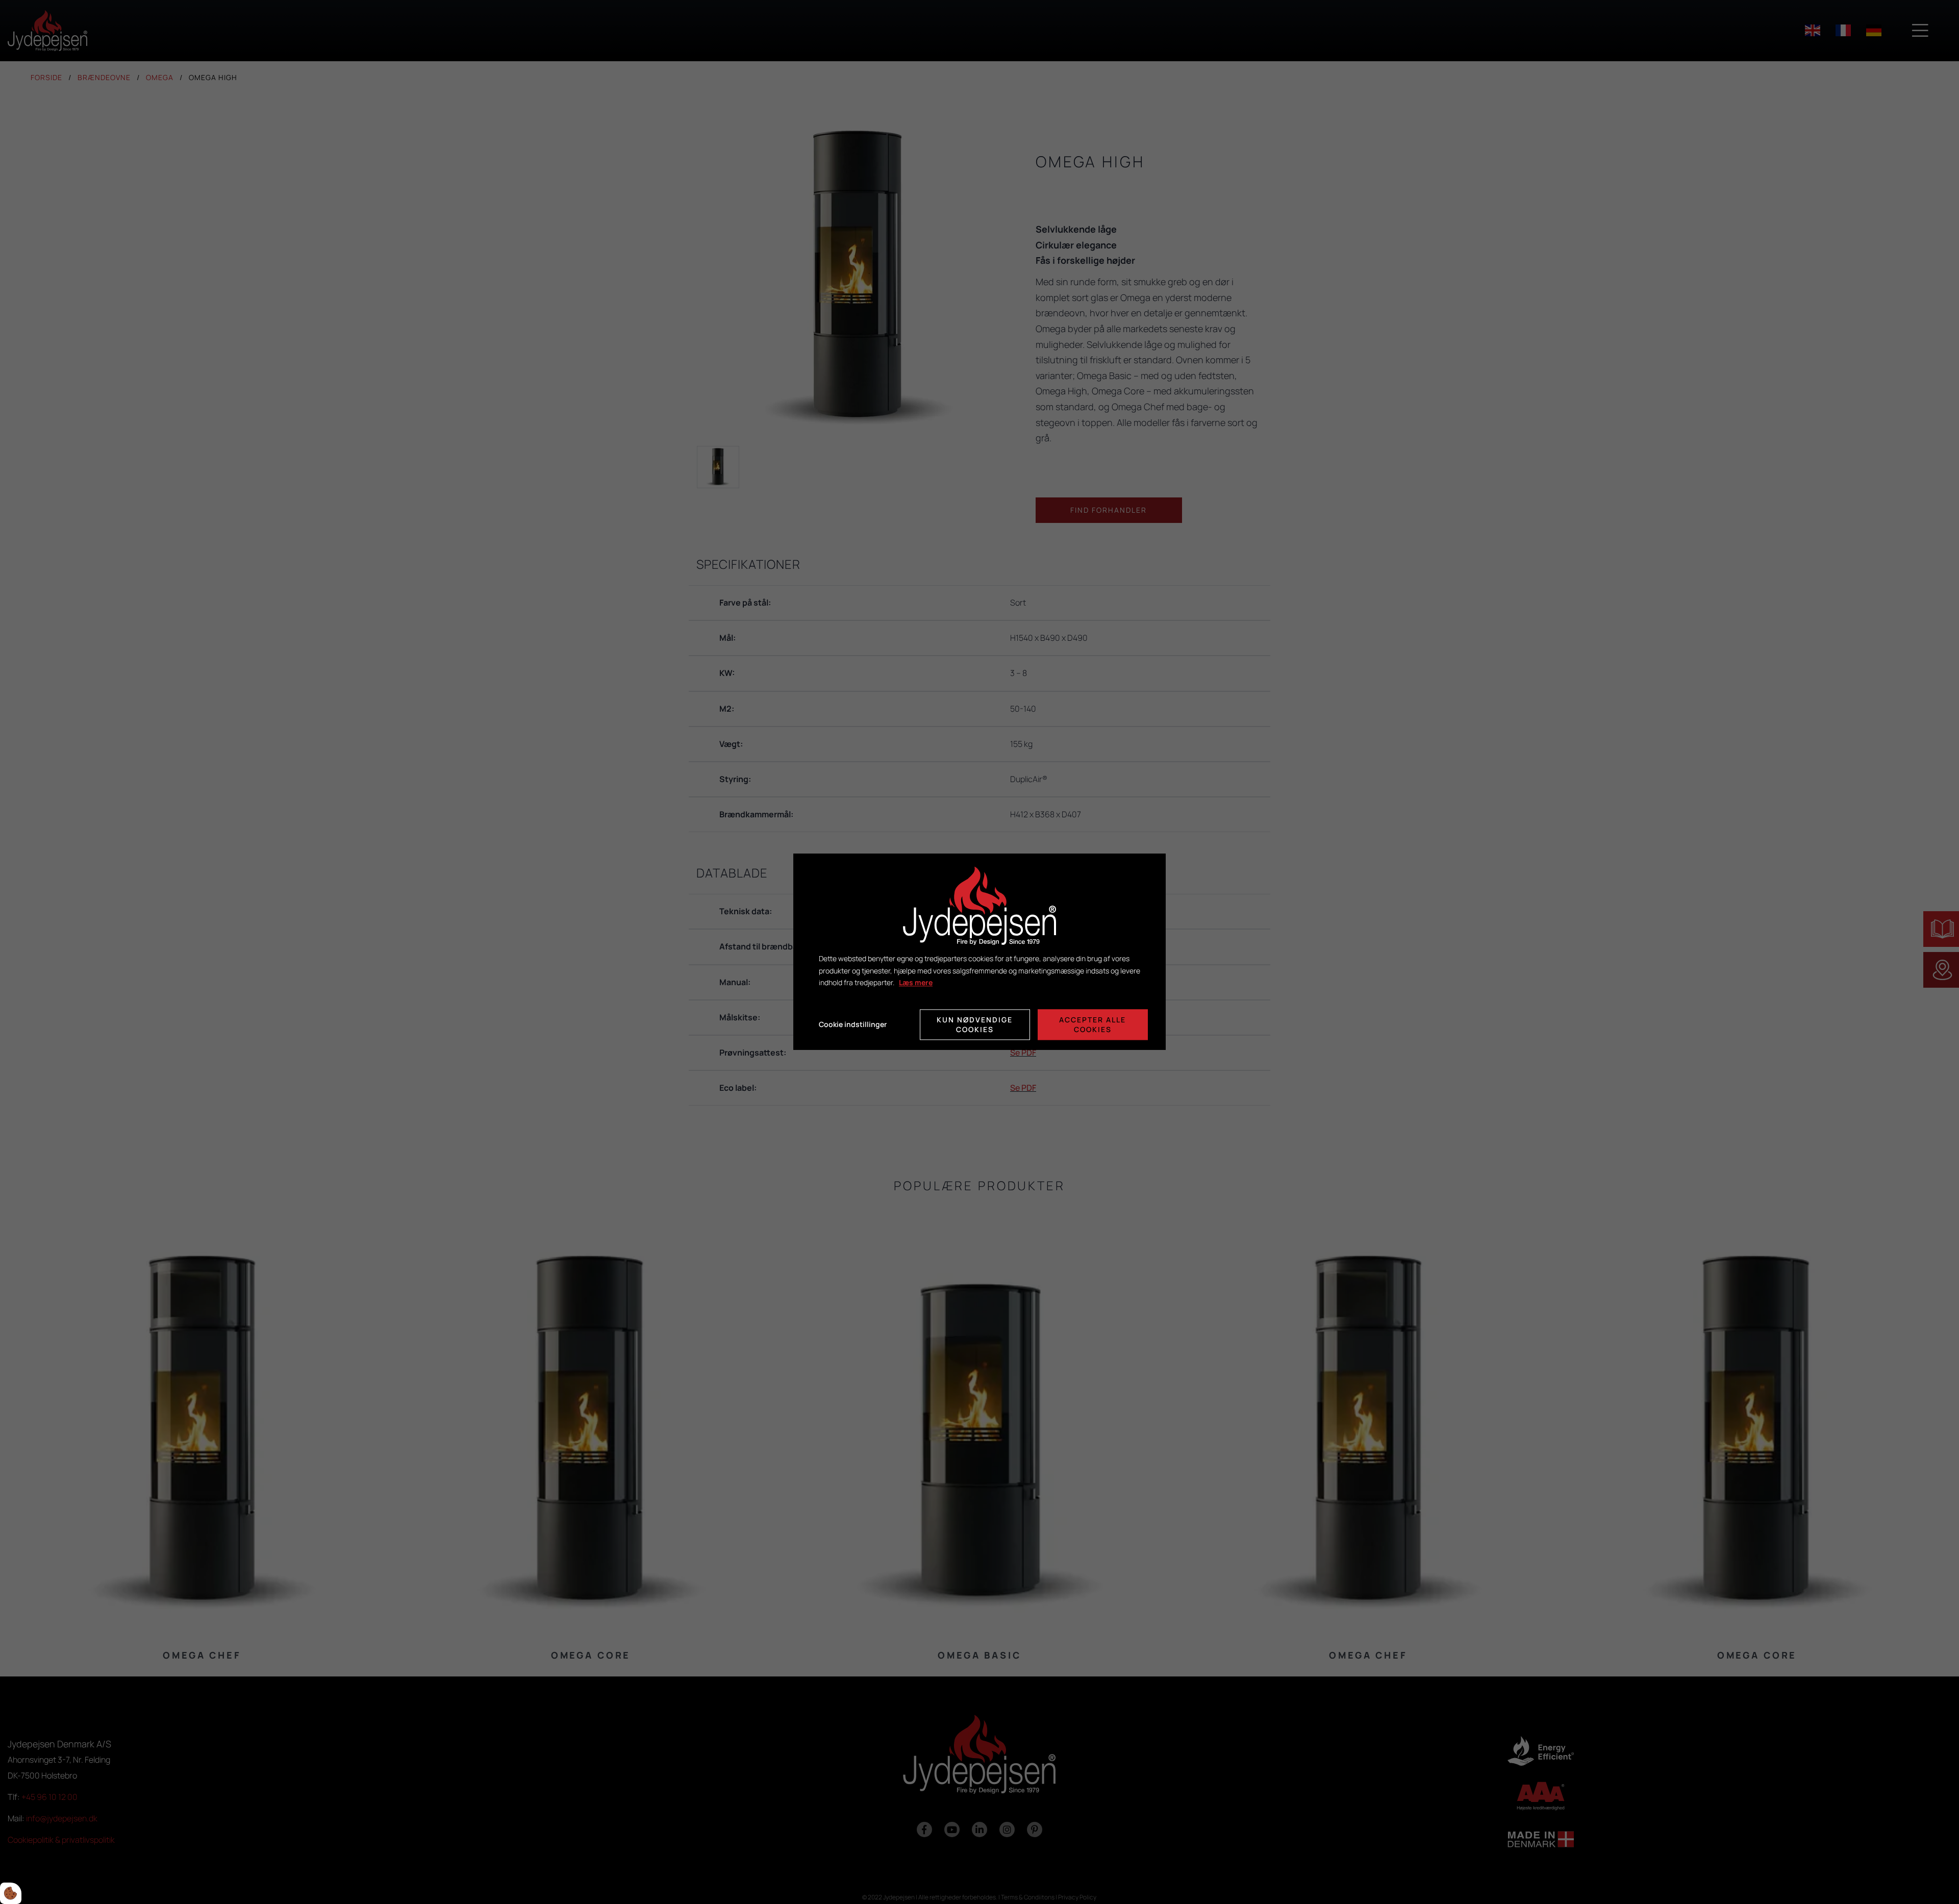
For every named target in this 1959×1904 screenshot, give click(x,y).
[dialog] (979, 952)
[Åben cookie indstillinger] (11, 1893)
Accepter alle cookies (1092, 1025)
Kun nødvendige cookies (975, 1025)
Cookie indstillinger (853, 1025)
